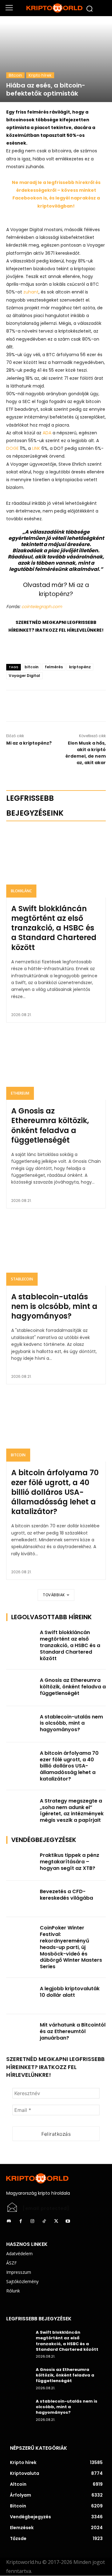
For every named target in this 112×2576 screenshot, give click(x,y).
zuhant (31, 292)
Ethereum (20, 1093)
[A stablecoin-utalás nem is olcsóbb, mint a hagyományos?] (56, 1251)
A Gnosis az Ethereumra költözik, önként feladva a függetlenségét (50, 1125)
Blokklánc (21, 891)
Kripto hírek (40, 75)
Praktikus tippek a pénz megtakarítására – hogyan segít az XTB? (70, 1862)
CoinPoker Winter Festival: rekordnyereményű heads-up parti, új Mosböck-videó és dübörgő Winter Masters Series (71, 1947)
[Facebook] (41, 706)
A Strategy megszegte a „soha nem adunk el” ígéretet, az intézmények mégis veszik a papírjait (72, 1810)
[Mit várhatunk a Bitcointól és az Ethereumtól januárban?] (21, 2032)
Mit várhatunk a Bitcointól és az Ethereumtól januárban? (73, 2031)
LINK (36, 448)
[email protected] (46, 2208)
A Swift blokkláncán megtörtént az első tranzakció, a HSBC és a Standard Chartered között (54, 928)
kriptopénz (80, 667)
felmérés (54, 667)
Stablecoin (22, 1279)
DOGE (12, 448)
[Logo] (56, 8)
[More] (70, 706)
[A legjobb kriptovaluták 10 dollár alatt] (21, 1996)
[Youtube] (68, 2221)
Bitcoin (15, 75)
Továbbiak (54, 1595)
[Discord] (9, 2221)
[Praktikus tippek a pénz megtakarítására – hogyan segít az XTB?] (21, 1863)
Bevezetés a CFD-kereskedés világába (66, 1895)
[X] (56, 706)
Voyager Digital (24, 676)
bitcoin (32, 667)
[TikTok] (44, 2221)
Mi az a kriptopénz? (29, 743)
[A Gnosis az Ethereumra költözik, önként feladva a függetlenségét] (56, 1065)
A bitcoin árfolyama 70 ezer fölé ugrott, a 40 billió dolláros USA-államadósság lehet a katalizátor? (55, 1492)
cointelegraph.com (41, 607)
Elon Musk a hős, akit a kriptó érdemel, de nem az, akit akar (86, 753)
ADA (47, 433)
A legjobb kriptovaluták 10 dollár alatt (70, 1992)
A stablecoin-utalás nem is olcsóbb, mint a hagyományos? (54, 1306)
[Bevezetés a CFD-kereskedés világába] (21, 1899)
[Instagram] (32, 2221)
